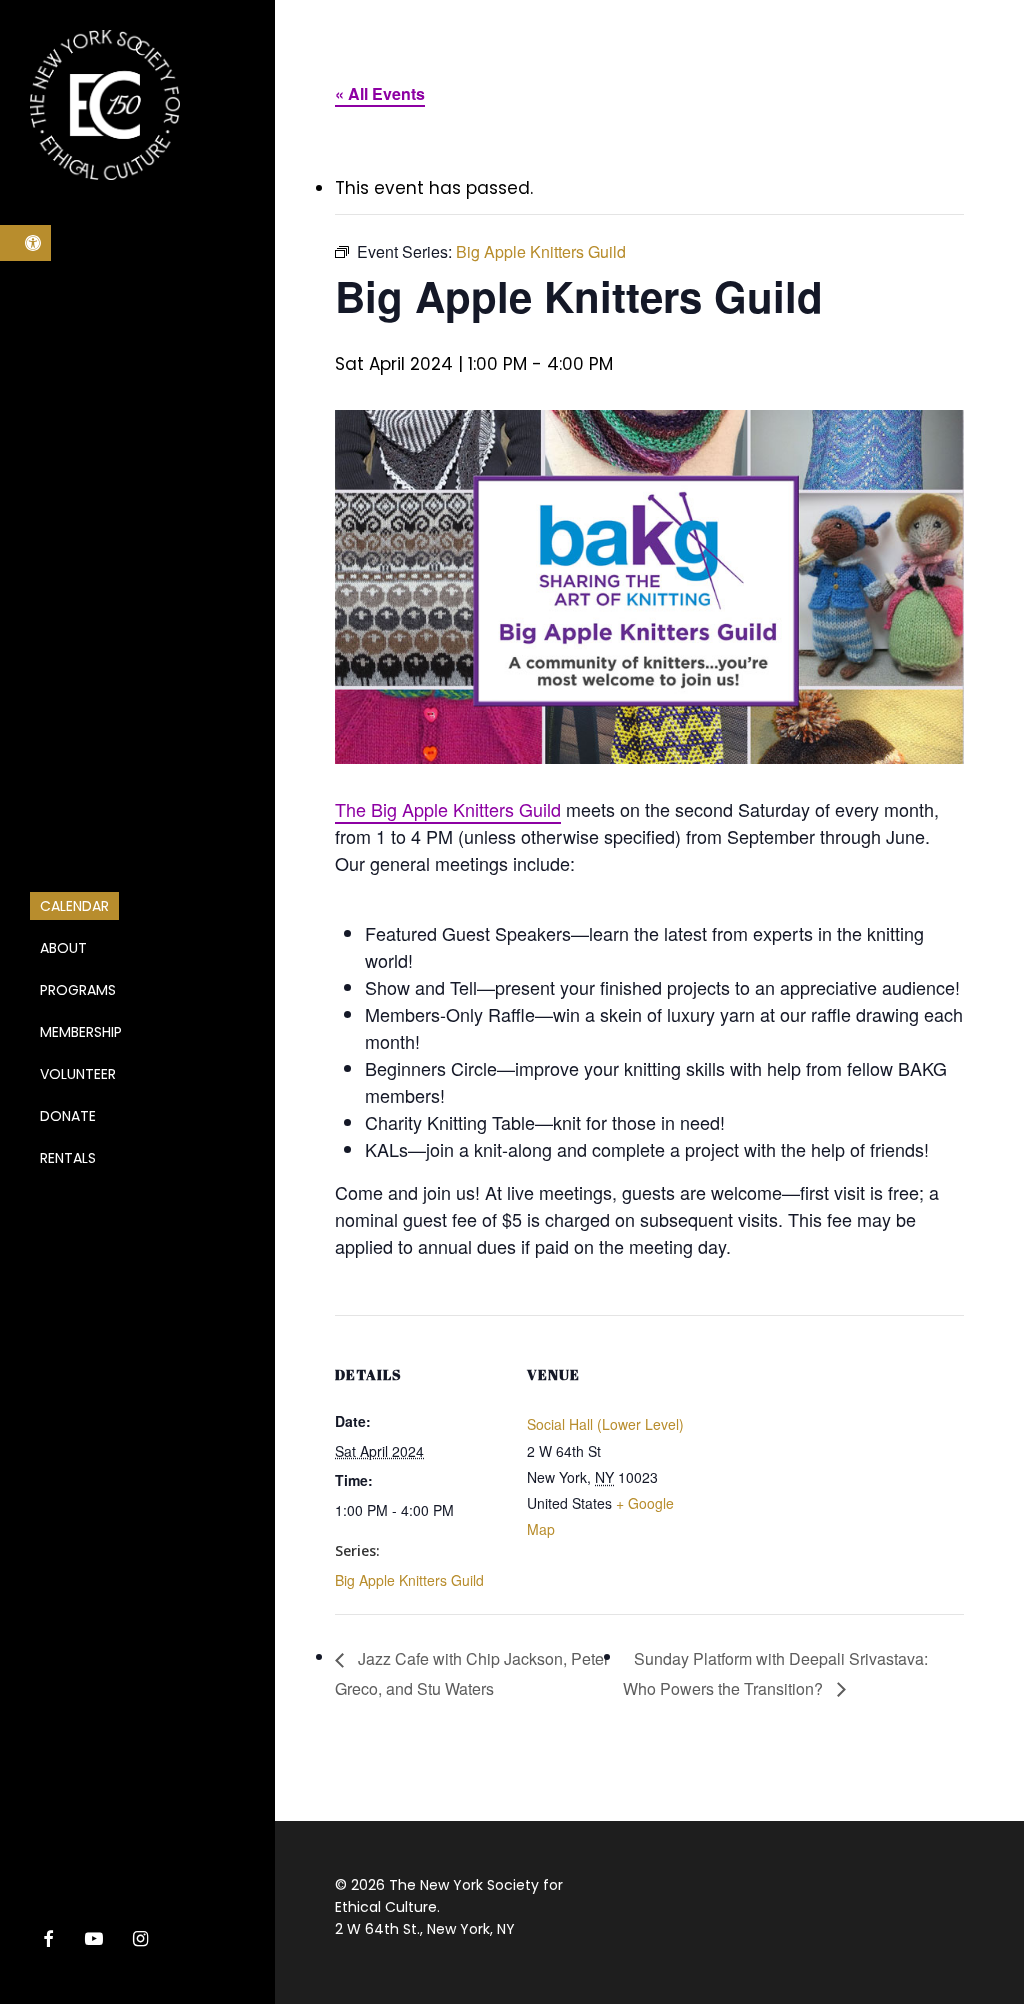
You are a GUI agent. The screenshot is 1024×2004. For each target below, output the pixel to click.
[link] (25, 243)
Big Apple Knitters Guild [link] (409, 1580)
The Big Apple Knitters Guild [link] (448, 809)
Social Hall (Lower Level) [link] (605, 1424)
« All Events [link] (380, 93)
